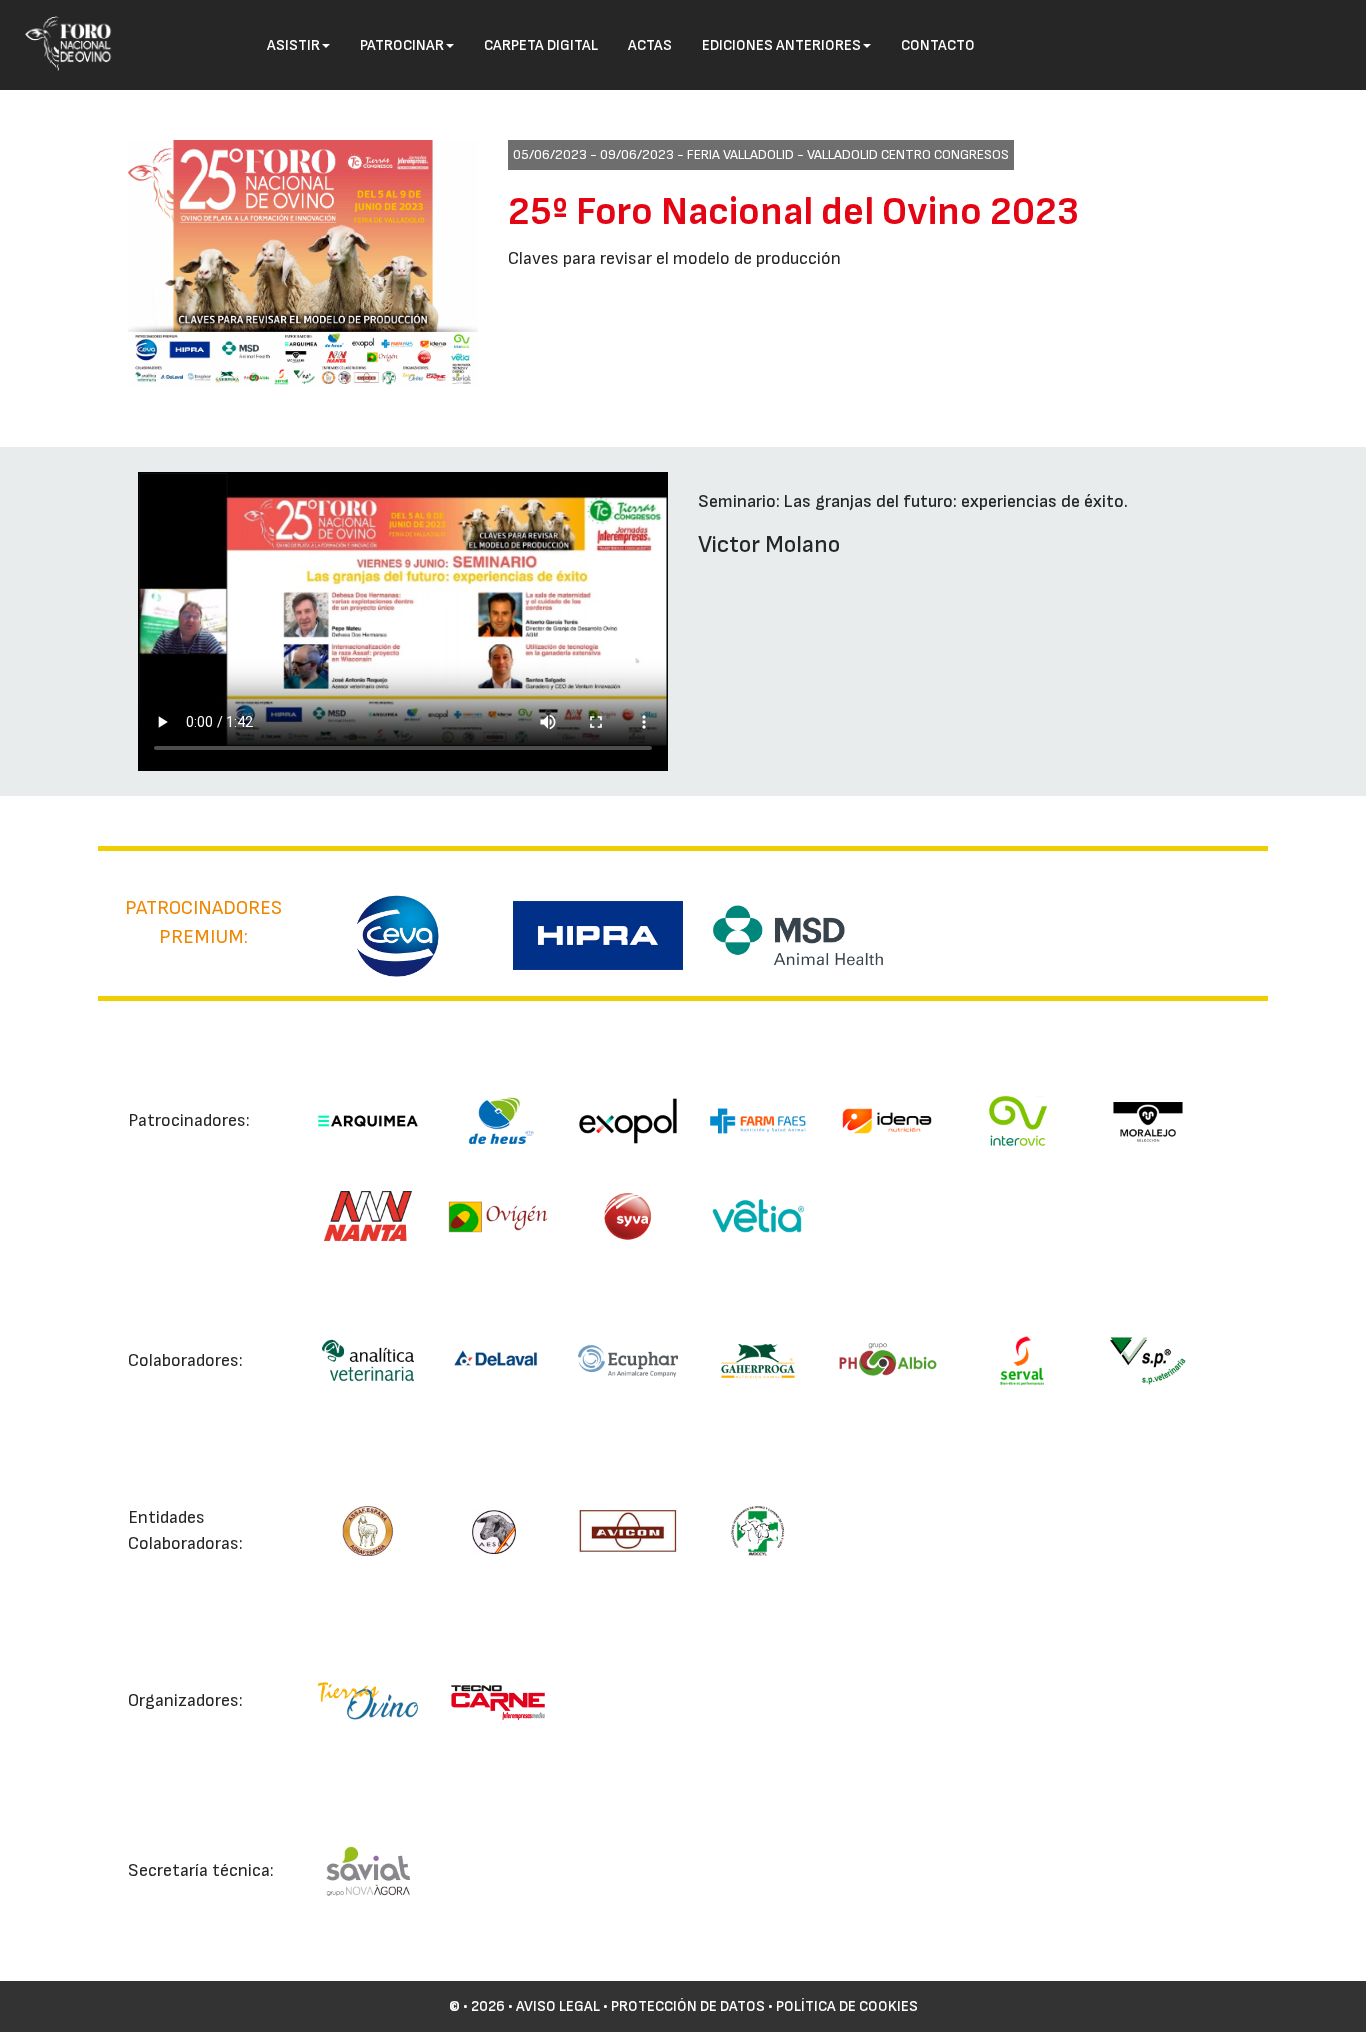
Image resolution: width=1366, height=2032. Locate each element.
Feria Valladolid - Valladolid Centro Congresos (848, 154)
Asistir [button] (293, 45)
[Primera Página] (61, 26)
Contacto (938, 45)
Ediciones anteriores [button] (781, 45)
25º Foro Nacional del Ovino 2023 (793, 212)
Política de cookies (847, 2006)
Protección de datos (688, 2006)
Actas (650, 45)
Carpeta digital (541, 45)
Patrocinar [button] (402, 45)
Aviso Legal (558, 2006)
